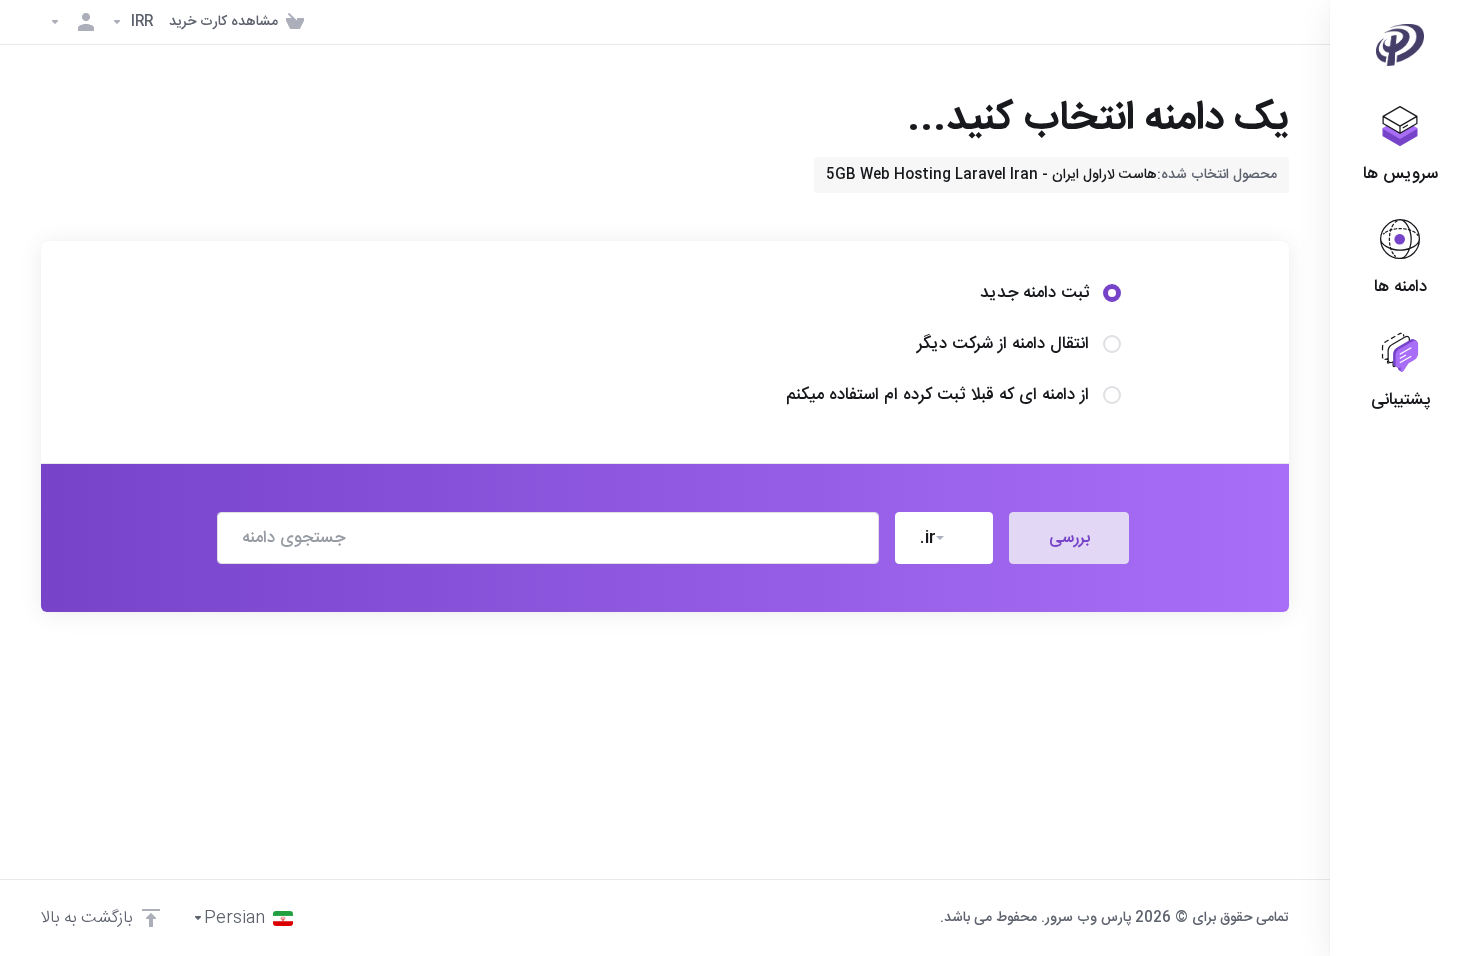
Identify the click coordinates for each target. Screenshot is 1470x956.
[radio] (1112, 293)
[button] (944, 538)
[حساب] (72, 22)
